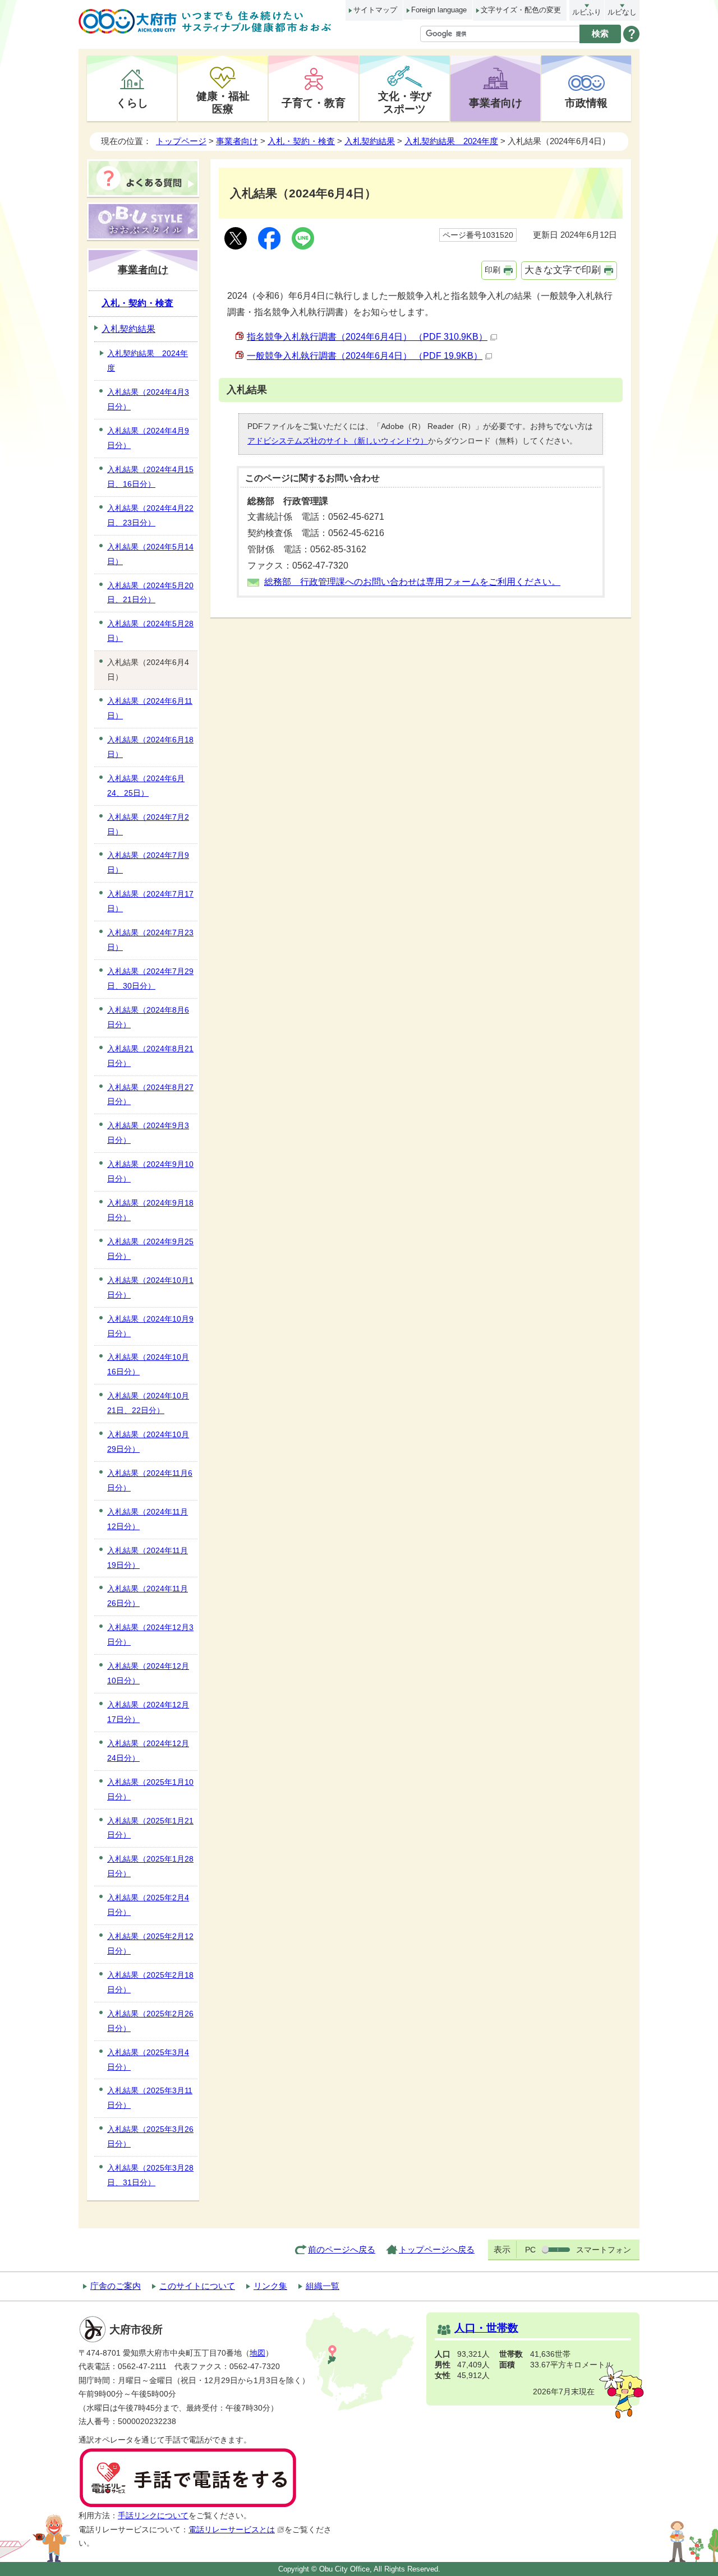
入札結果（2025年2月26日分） (150, 2021)
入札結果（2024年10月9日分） (150, 1326)
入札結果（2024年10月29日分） (148, 1442)
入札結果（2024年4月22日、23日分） (150, 515)
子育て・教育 (314, 103)
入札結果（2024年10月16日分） (148, 1364)
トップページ (181, 141)
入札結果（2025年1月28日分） (150, 1866)
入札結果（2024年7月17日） (150, 901)
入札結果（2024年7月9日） (148, 862)
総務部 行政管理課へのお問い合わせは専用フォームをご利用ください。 (412, 582)
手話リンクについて (153, 2516)
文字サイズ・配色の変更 (521, 10)
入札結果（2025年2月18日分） (150, 1982)
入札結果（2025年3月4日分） (148, 2060)
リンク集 (270, 2286)
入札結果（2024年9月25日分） (150, 1249)
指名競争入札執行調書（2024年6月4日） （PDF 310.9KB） (367, 337)
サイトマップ (375, 10)
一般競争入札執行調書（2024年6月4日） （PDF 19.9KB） (365, 356)
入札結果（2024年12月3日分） (150, 1635)
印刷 (493, 270)
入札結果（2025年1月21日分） (150, 1828)
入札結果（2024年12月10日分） (148, 1673)
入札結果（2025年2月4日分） (148, 1905)
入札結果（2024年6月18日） (150, 747)
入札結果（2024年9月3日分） (148, 1133)
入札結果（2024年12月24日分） (148, 1751)
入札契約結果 (370, 141)
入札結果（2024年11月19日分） (148, 1558)
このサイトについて (197, 2286)
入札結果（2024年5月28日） (150, 631)
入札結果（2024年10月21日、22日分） (148, 1403)
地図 (257, 2353)
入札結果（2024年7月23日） (150, 940)
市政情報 (586, 103)
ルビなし (622, 12)
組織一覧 (323, 2286)
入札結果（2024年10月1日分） (150, 1287)
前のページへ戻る (342, 2249)
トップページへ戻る (437, 2249)
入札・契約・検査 (301, 141)
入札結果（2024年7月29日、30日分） (150, 978)
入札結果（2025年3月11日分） (150, 2098)
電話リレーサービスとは (232, 2530)
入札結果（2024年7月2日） (148, 824)
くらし (132, 103)
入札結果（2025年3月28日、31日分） (150, 2175)
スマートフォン (604, 2250)
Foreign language (439, 10)
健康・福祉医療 (223, 102)
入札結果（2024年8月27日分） (150, 1095)
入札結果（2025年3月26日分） (150, 2136)
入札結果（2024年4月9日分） (148, 438)
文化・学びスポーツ (405, 102)
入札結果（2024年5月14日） (150, 554)
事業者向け (496, 103)
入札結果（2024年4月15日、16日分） (150, 477)
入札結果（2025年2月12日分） (150, 1943)
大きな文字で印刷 (563, 270)
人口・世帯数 (486, 2328)
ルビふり (587, 12)
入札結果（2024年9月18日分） (150, 1210)
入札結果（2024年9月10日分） (150, 1171)
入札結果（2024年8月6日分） (148, 1017)
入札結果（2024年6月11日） (150, 708)
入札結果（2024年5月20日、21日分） (150, 593)
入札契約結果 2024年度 (451, 141)
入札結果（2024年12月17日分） (148, 1712)
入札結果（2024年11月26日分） (148, 1596)
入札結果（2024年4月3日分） (148, 399)
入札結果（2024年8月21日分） (150, 1056)
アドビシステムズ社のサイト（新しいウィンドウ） (338, 441)
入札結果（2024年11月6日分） (150, 1480)
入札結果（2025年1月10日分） (150, 1789)
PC (530, 2250)
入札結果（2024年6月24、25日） (146, 786)
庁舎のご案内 (116, 2286)
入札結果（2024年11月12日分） (148, 1519)
